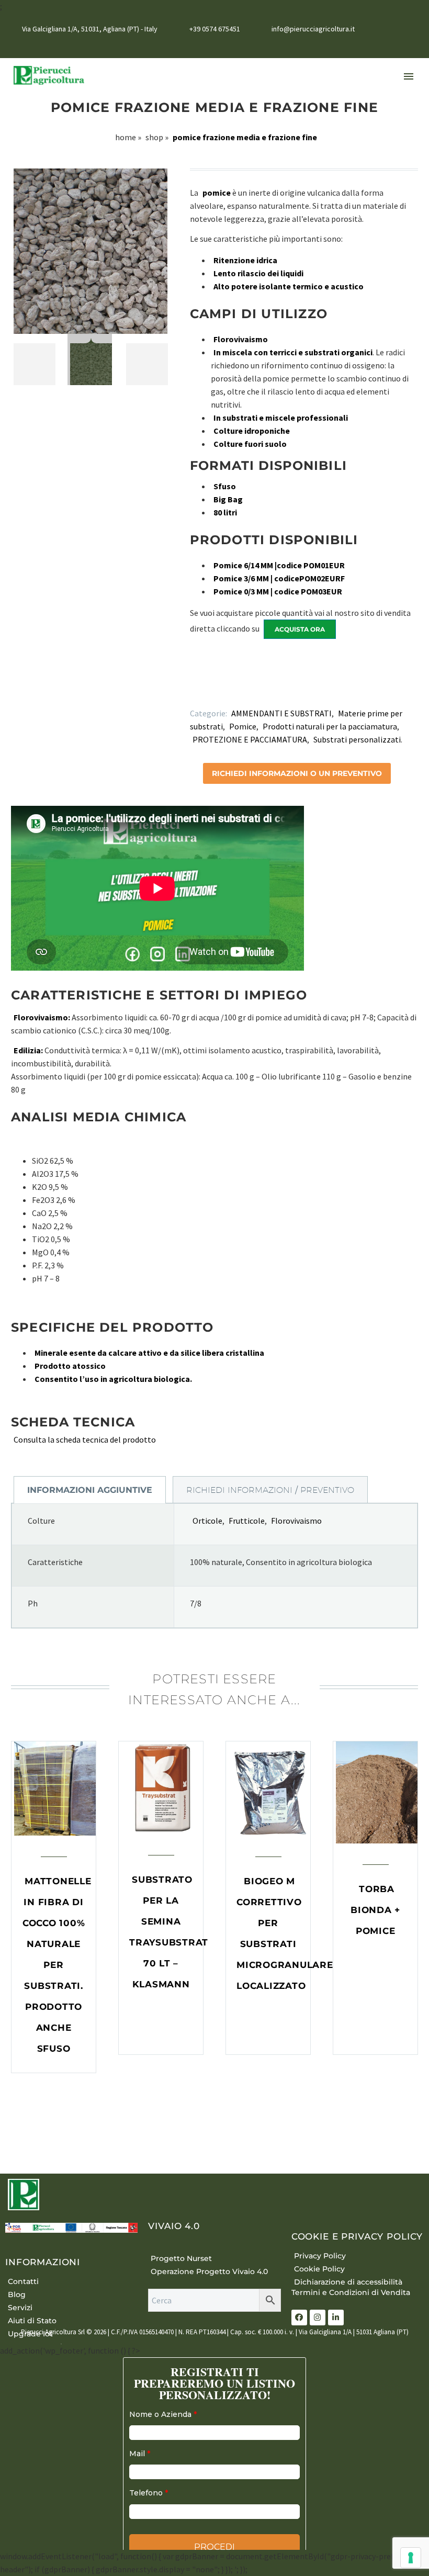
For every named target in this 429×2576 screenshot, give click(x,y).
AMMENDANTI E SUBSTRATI (281, 713)
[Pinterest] (222, 688)
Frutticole (247, 1521)
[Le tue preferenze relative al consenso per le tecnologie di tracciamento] (411, 2558)
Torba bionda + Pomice (375, 1910)
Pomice (243, 726)
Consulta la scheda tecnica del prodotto (85, 1439)
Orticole (207, 1521)
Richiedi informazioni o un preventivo (297, 773)
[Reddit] (267, 688)
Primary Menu (409, 76)
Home (126, 137)
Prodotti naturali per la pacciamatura (330, 726)
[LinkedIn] (397, 46)
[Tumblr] (237, 688)
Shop (154, 137)
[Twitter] (207, 688)
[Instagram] (413, 46)
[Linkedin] (336, 2318)
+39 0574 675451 (215, 29)
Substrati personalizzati (357, 739)
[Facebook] (381, 46)
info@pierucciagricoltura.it (313, 29)
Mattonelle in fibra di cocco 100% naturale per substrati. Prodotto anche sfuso (57, 1965)
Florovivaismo (296, 1521)
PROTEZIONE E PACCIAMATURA (250, 739)
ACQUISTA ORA (300, 629)
